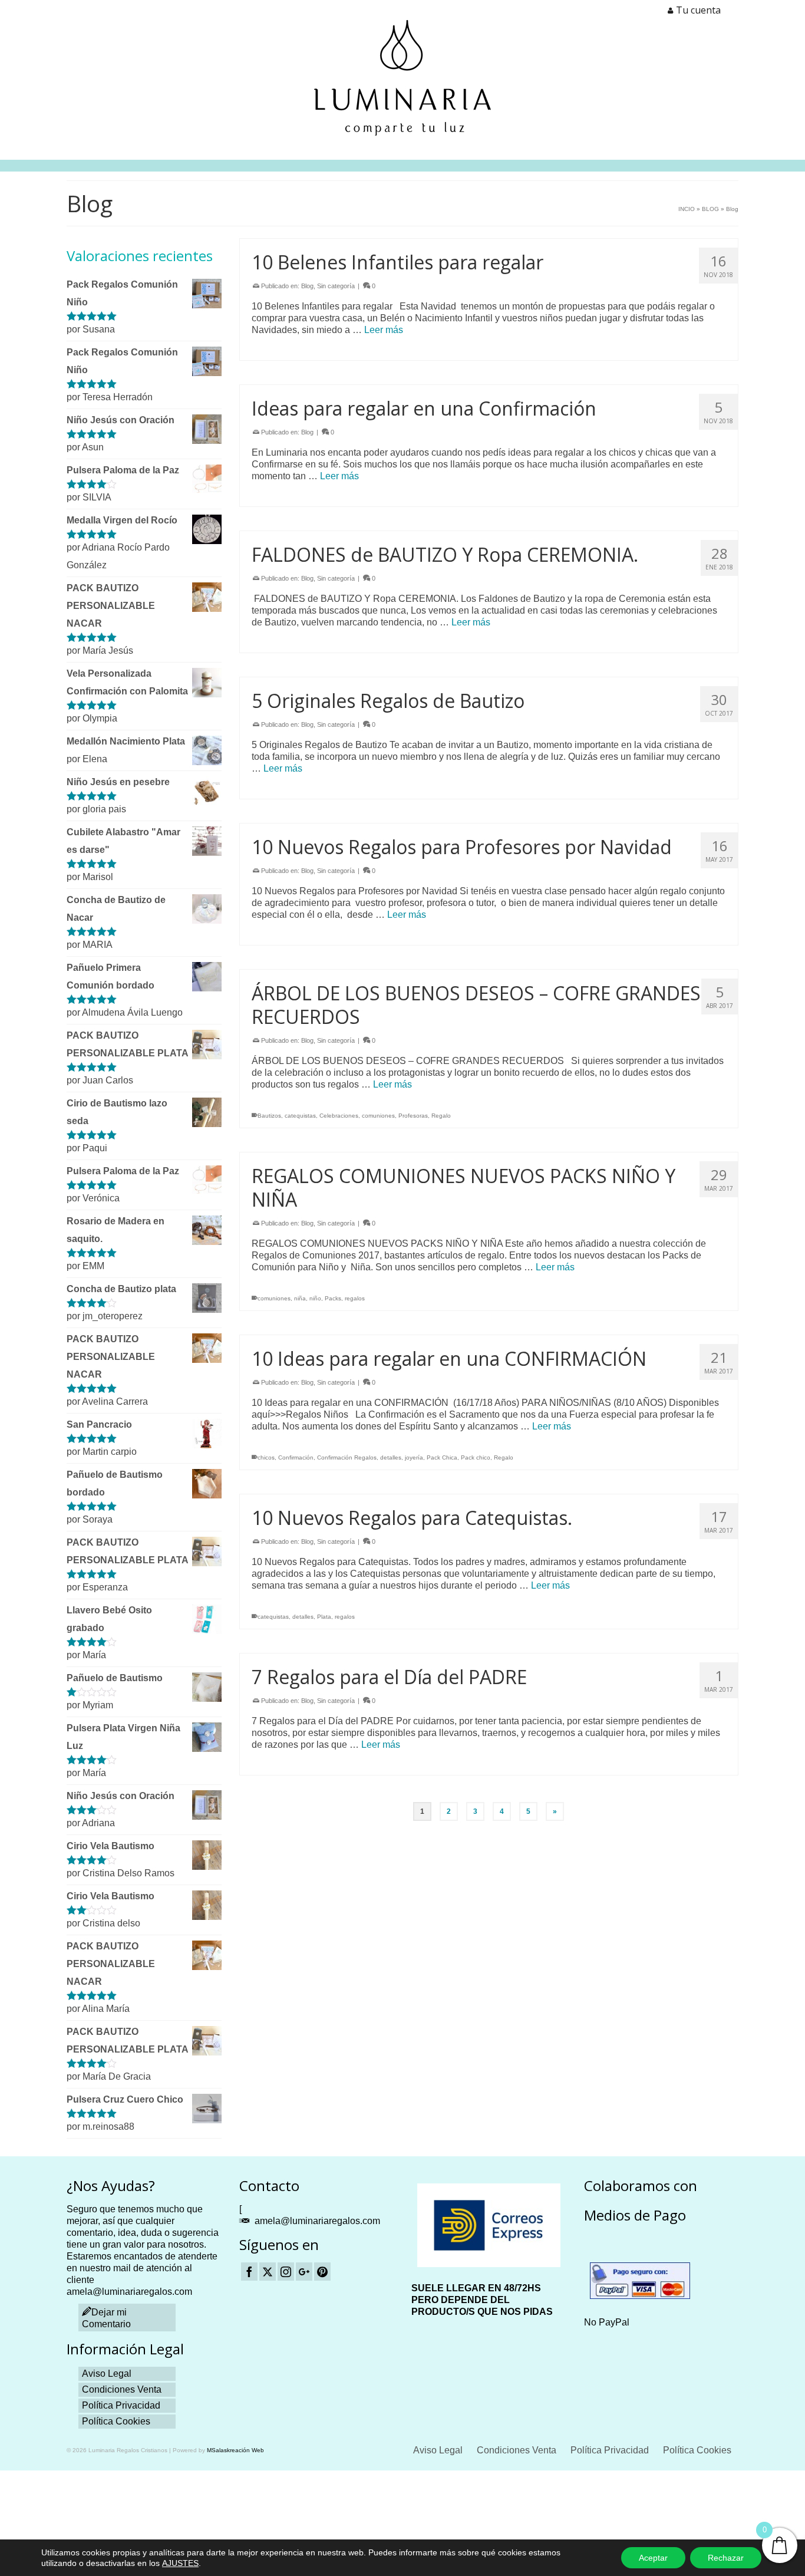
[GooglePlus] (304, 2272)
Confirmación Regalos (347, 1457)
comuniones (378, 1116)
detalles (391, 1457)
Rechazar (726, 2558)
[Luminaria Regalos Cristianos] (402, 78)
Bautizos (269, 1116)
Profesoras (413, 1116)
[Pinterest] (322, 2272)
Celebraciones (339, 1116)
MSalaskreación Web (235, 2450)
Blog (307, 286)
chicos (266, 1457)
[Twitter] (268, 2272)
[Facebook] (249, 2272)
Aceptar (653, 2558)
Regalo (441, 1116)
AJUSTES (180, 2563)
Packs (333, 1298)
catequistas (300, 1116)
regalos (355, 1298)
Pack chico (476, 1457)
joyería (414, 1457)
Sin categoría (336, 286)
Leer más (384, 330)
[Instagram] (286, 2272)
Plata (324, 1617)
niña (300, 1298)
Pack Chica (442, 1457)
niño (315, 1298)
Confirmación (296, 1457)
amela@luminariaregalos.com (317, 2221)
